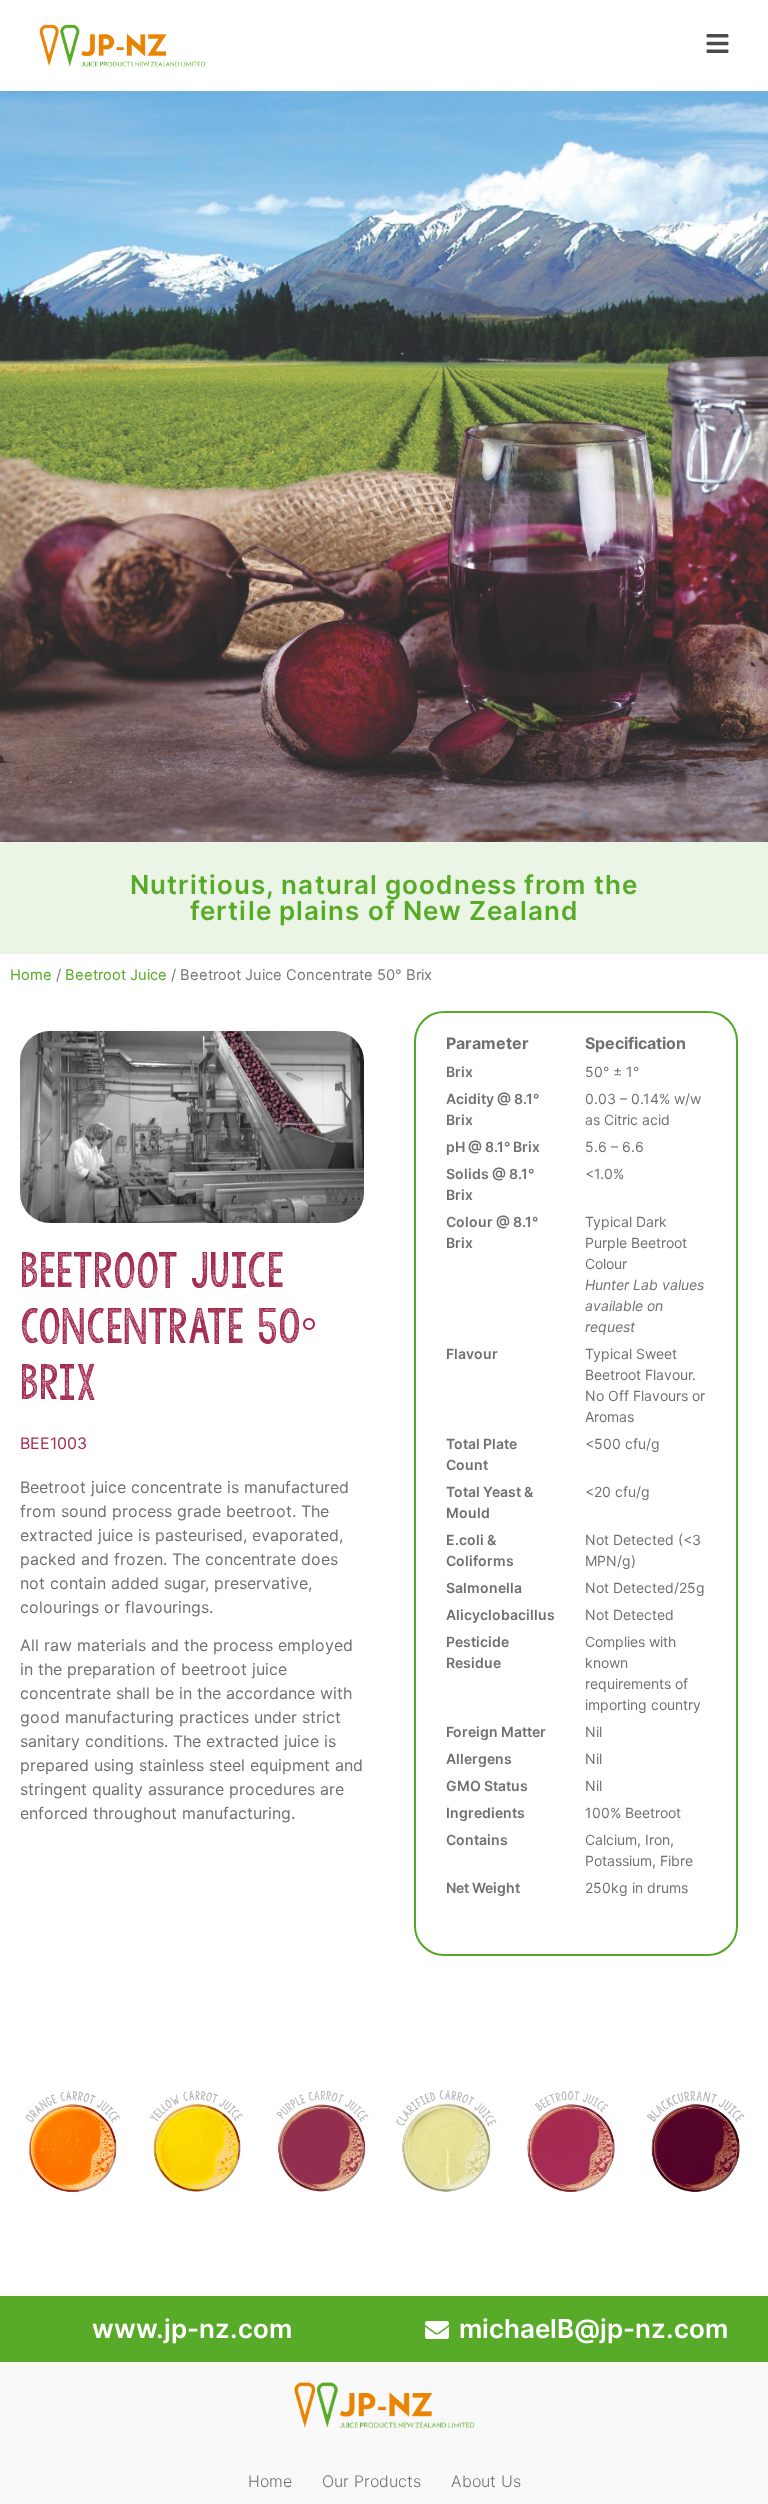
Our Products (371, 2481)
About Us (486, 2481)
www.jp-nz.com (192, 2328)
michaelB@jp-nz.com (593, 2328)
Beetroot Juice (116, 975)
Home (31, 975)
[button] (718, 45)
